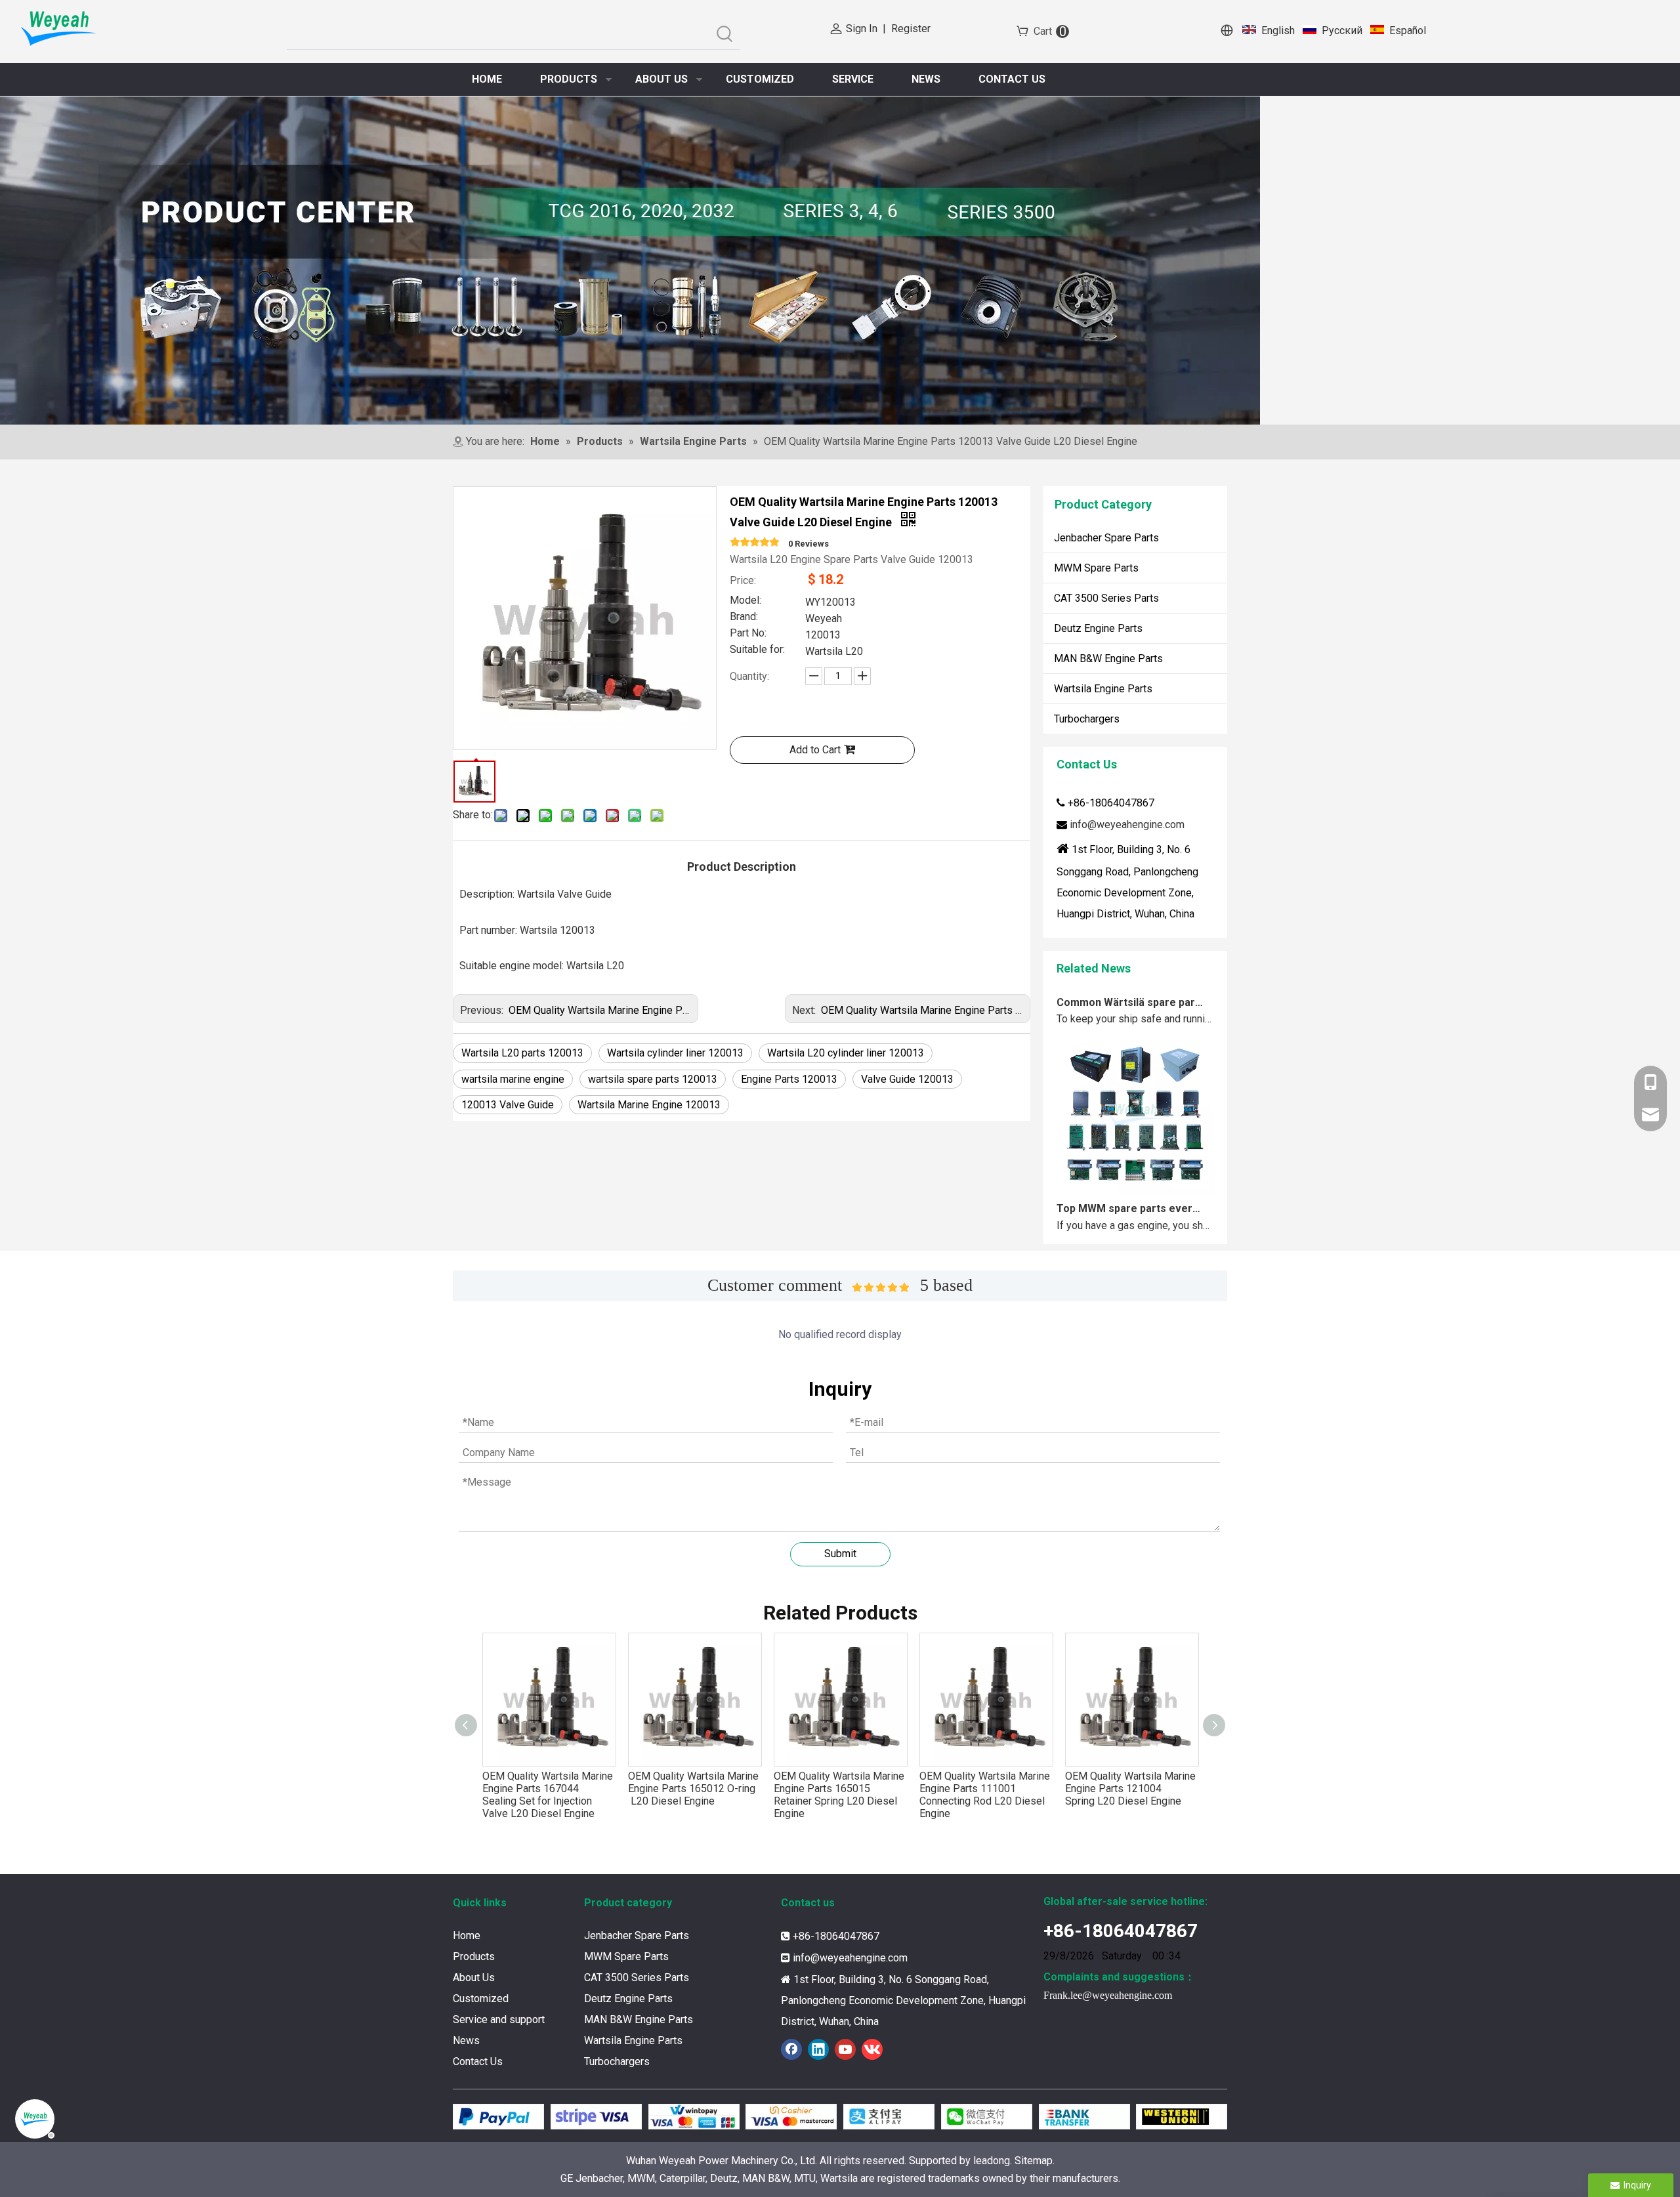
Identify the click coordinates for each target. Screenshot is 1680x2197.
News (466, 2040)
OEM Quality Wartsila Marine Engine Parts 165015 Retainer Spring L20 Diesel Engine (693, 1795)
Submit (840, 1554)
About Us (474, 1977)
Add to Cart (815, 750)
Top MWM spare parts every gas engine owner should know (1131, 1173)
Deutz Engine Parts (1098, 628)
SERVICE (853, 79)
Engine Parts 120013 (789, 1079)
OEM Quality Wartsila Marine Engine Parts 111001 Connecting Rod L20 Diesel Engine (839, 1795)
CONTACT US (1012, 79)
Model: (745, 601)
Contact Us (478, 2061)
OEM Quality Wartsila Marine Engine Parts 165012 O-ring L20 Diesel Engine (548, 1789)
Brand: (744, 617)
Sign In (862, 29)
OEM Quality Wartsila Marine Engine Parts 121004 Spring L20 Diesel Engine (985, 1789)
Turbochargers (1087, 719)
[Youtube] (845, 2049)
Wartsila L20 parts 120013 (522, 1053)
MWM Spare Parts (1096, 568)
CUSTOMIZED (760, 79)
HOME (487, 79)
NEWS (926, 79)
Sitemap (1034, 2161)
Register (911, 29)
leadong (992, 2161)
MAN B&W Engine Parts (1108, 659)
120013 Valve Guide (508, 1105)
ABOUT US (661, 79)
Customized (481, 1998)
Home (467, 1935)
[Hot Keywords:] (725, 34)
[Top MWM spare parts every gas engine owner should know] (1135, 1155)
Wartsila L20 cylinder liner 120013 (846, 1053)
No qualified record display (840, 1334)
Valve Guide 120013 (907, 1079)
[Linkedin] (818, 2049)
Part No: (748, 634)
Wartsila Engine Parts (1103, 689)
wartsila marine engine (513, 1079)
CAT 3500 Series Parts (1106, 598)
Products (474, 1956)
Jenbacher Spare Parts (1106, 538)
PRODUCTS (569, 79)
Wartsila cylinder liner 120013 (675, 1053)
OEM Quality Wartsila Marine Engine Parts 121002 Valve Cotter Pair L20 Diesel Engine (1130, 1795)
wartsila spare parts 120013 (653, 1079)
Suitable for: (757, 650)
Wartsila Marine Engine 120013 (649, 1105)
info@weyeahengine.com (1127, 825)
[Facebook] (791, 2049)
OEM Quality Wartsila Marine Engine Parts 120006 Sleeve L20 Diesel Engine (995, 1010)
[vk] (872, 2049)
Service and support (499, 2019)
